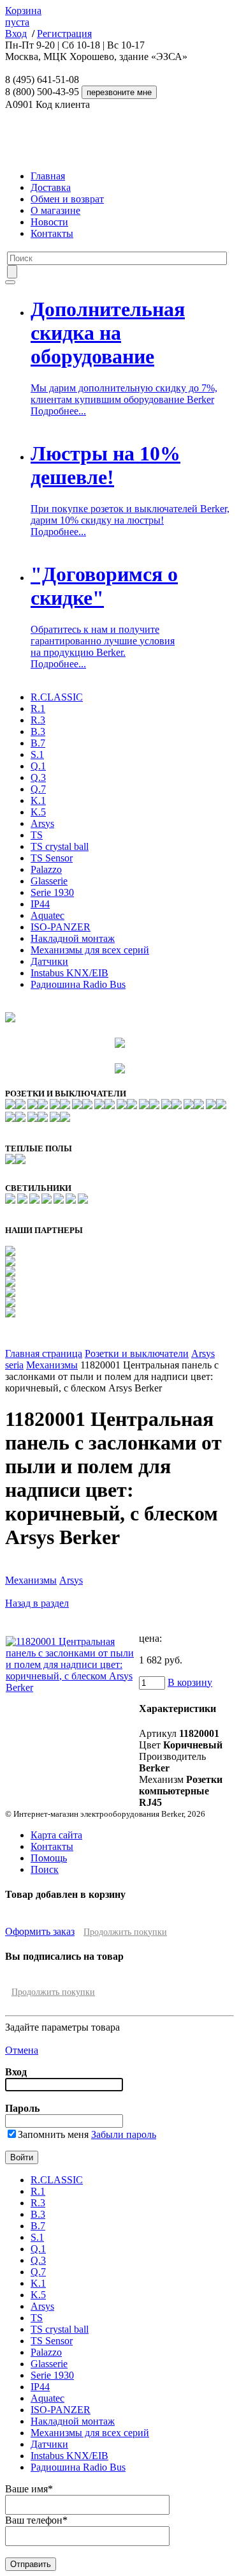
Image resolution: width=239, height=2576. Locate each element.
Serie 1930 (52, 892)
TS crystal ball (60, 846)
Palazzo (46, 869)
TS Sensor (52, 858)
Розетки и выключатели (137, 1353)
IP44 (40, 904)
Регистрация (64, 34)
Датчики (49, 961)
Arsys (42, 823)
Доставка (51, 187)
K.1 (38, 800)
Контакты (52, 233)
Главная (48, 176)
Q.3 (38, 777)
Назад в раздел (37, 1603)
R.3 (38, 720)
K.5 (38, 812)
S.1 (37, 754)
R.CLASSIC (57, 697)
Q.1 (38, 766)
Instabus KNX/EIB (69, 973)
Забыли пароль (124, 2134)
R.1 (38, 708)
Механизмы (52, 1365)
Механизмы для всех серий (90, 950)
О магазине (55, 210)
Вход (16, 34)
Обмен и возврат (67, 199)
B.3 (38, 731)
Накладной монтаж (73, 938)
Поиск (45, 1869)
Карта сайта (56, 1835)
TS (37, 835)
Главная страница (44, 1353)
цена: (150, 1638)
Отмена (22, 2050)
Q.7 (38, 789)
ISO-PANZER (61, 927)
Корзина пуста (23, 16)
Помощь (49, 1858)
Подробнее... (58, 411)
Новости (49, 222)
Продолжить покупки (125, 1932)
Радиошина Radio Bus (78, 984)
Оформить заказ (40, 1931)
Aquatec (47, 915)
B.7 (38, 743)
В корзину (190, 1682)
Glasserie (49, 881)
